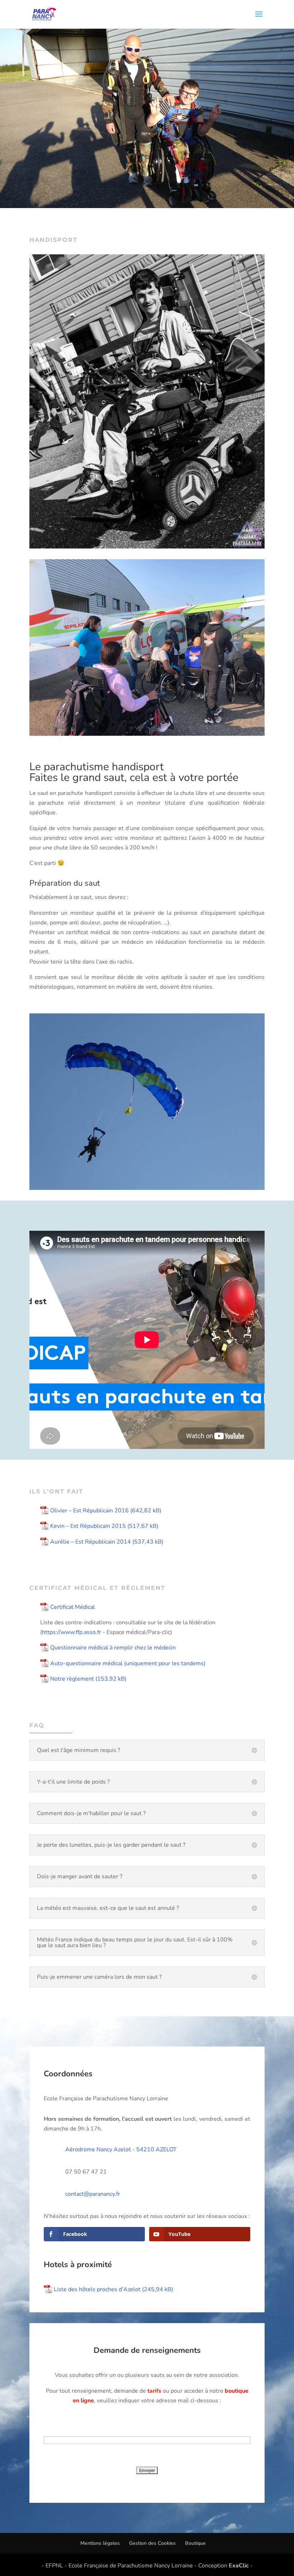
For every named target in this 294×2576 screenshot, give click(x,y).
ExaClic (239, 2566)
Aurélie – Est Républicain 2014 (91, 1542)
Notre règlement (72, 1679)
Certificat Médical (73, 1607)
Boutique (195, 2543)
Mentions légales (100, 2543)
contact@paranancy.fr (93, 2194)
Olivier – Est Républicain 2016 (89, 1511)
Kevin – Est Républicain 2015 (88, 1526)
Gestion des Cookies (152, 2543)
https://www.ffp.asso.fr (72, 1632)
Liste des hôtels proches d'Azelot (97, 2289)
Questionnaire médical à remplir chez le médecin (113, 1648)
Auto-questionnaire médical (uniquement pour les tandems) (128, 1663)
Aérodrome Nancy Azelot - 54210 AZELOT (121, 2149)
